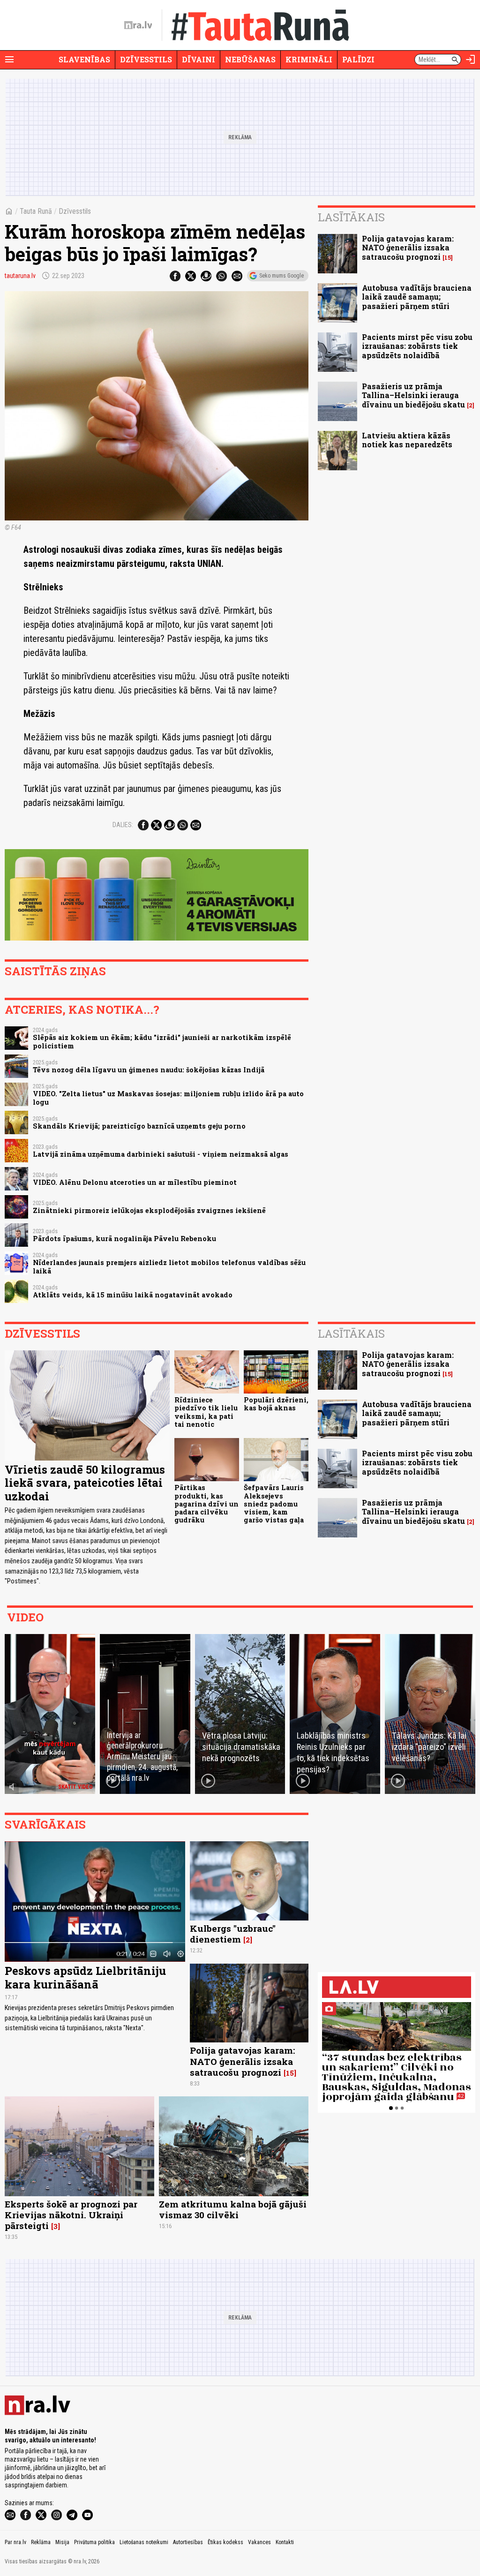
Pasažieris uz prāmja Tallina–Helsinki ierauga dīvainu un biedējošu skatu (413, 395)
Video (25, 1617)
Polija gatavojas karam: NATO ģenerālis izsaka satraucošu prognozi (408, 247)
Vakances (259, 2542)
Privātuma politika (94, 2542)
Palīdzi (358, 59)
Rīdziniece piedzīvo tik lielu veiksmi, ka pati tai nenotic (206, 1412)
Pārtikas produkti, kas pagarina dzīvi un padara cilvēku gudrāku (206, 1504)
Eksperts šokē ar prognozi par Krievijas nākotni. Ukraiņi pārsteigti (71, 2215)
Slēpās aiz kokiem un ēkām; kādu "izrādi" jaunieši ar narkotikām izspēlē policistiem (162, 1041)
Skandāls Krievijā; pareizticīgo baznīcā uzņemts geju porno (139, 1126)
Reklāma (41, 2542)
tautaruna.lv (20, 276)
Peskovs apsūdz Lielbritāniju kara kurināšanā (85, 1977)
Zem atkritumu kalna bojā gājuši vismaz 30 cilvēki (233, 2209)
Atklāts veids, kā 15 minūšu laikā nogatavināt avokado (133, 1295)
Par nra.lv (15, 2542)
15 (448, 258)
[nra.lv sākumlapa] (138, 25)
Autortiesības (188, 2542)
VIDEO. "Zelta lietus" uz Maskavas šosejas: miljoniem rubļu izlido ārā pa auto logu (168, 1098)
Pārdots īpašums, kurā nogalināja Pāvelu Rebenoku (124, 1239)
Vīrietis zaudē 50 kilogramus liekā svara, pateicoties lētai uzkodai (85, 1483)
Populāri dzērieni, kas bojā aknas (276, 1404)
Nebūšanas (250, 59)
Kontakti (285, 2542)
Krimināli (309, 59)
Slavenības (84, 59)
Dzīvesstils (146, 59)
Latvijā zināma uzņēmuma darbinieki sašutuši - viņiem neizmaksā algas (161, 1154)
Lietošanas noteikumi (144, 2542)
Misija (62, 2542)
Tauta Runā (36, 211)
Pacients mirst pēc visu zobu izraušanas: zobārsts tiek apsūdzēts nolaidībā (417, 346)
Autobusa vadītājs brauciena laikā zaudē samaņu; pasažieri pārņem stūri (417, 297)
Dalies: (123, 825)
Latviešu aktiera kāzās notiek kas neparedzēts (407, 440)
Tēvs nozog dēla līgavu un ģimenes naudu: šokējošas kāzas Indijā (149, 1070)
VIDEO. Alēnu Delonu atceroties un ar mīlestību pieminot (135, 1182)
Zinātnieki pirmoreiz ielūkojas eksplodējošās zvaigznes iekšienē (149, 1210)
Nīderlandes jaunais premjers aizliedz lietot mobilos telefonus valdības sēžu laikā (169, 1266)
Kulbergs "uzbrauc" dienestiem (233, 1934)
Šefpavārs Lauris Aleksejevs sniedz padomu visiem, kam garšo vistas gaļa (274, 1504)
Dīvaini (199, 59)
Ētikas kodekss (225, 2542)
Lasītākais (351, 217)
